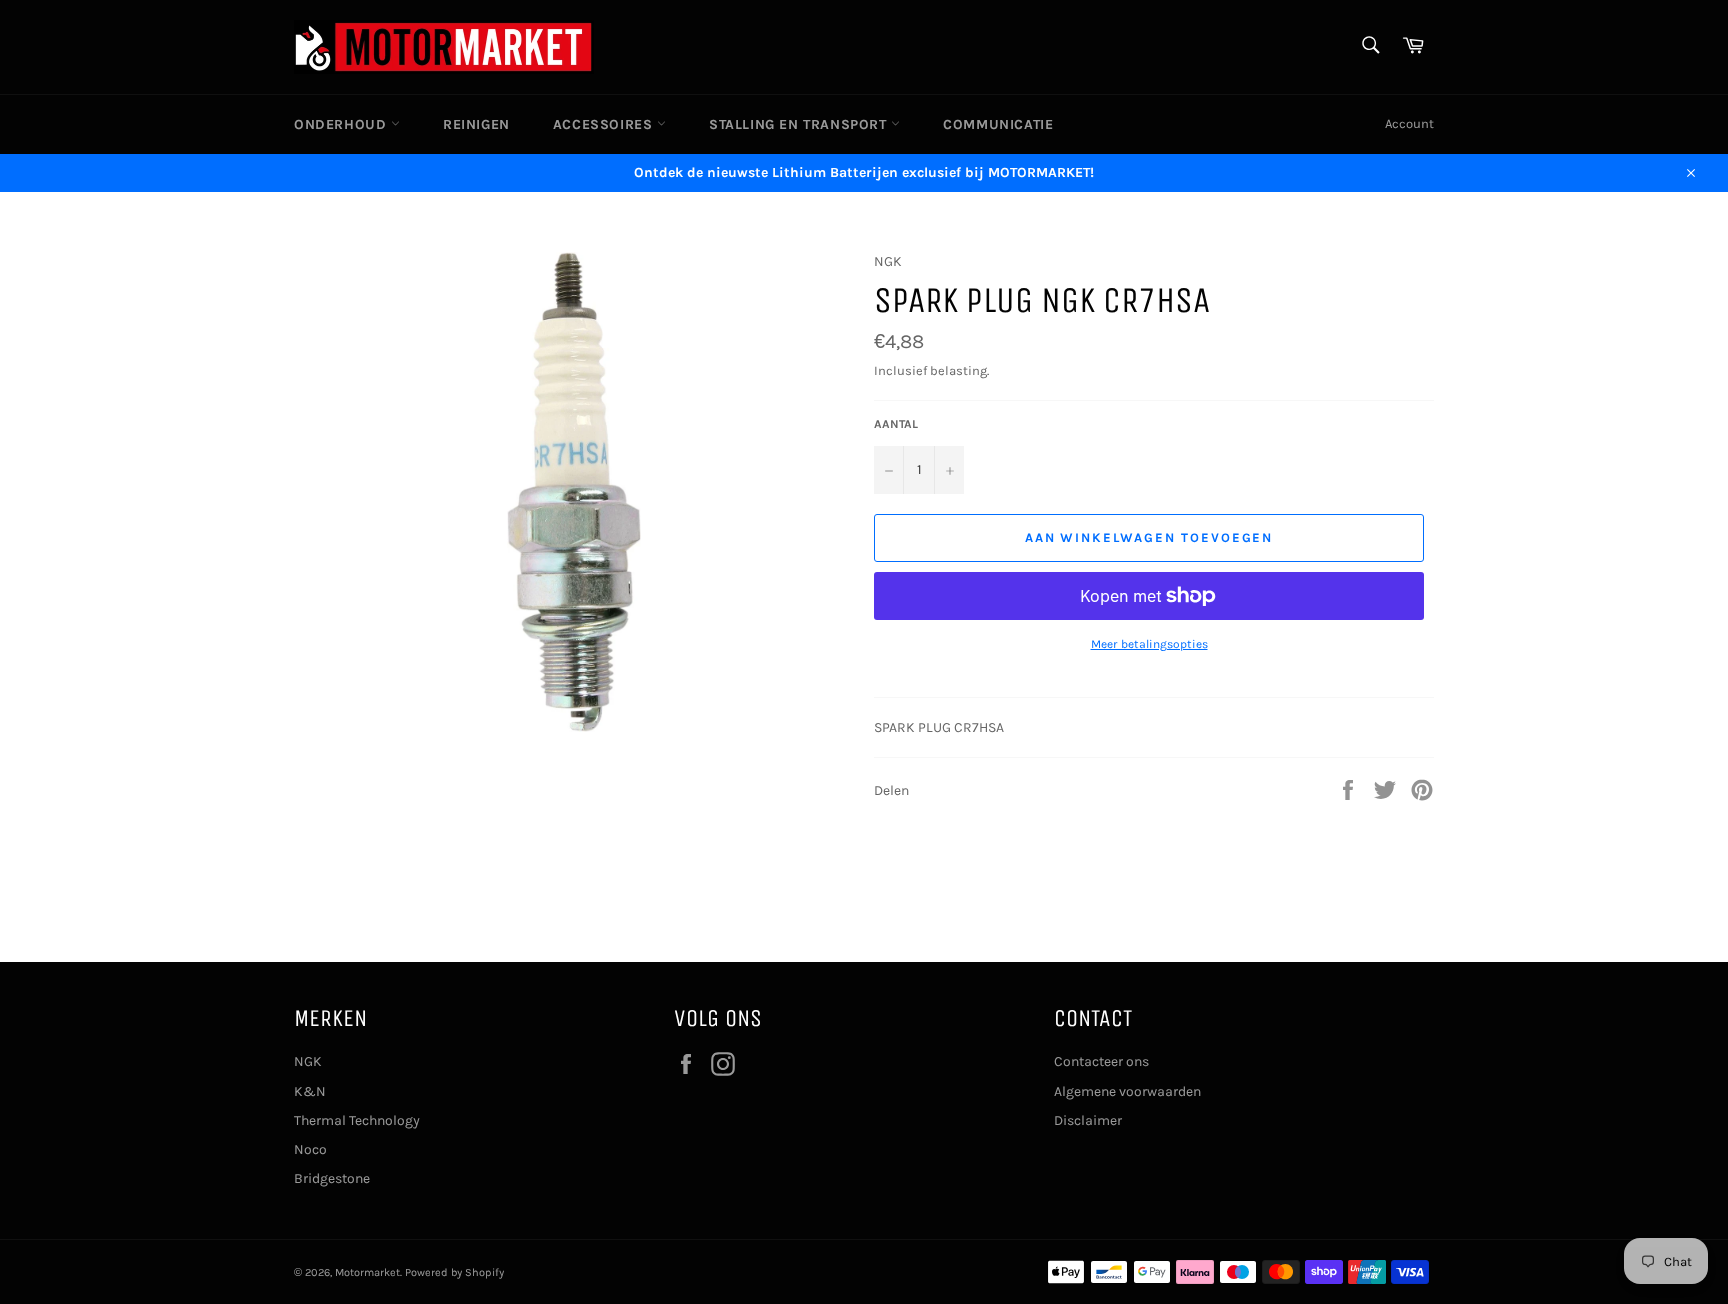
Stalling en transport (800, 124)
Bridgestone (332, 1178)
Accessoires (605, 124)
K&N (310, 1091)
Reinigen (476, 124)
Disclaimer (1088, 1120)
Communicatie (998, 124)
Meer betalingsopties (1149, 644)
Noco (310, 1149)
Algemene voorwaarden (1127, 1091)
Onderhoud (342, 124)
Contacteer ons (1101, 1061)
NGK (308, 1061)
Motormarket (367, 1272)
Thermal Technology (357, 1120)
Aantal (896, 424)
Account (1409, 123)
